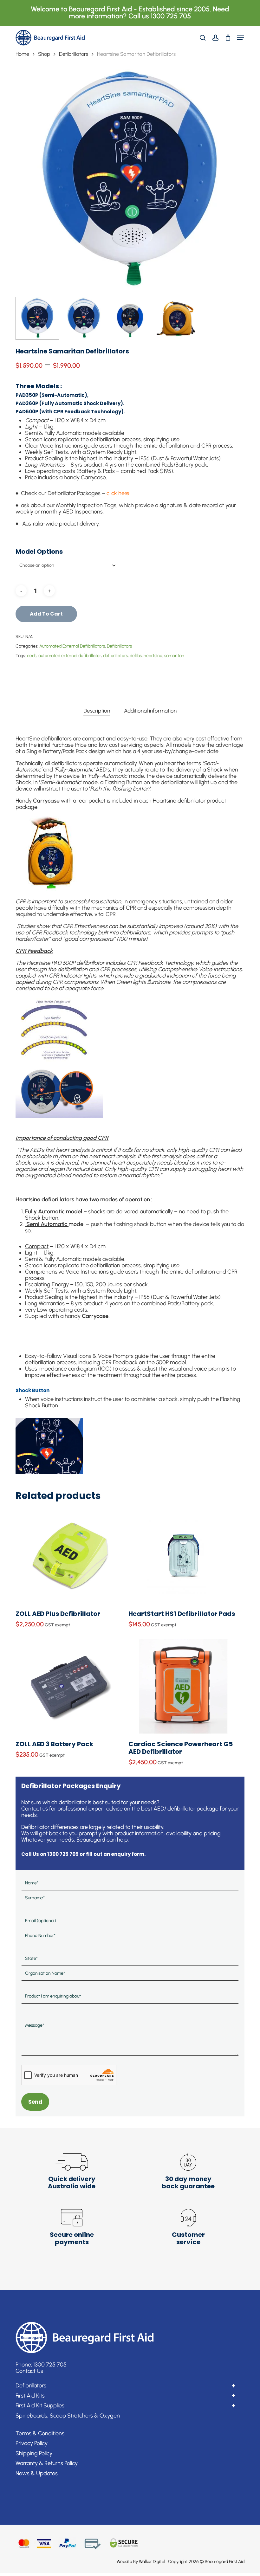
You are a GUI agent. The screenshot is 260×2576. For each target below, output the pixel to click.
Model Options (39, 552)
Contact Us (29, 2371)
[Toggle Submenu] (233, 2386)
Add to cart (46, 614)
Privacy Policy (32, 2443)
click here (118, 493)
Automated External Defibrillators (72, 646)
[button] (241, 38)
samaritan (174, 656)
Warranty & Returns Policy (47, 2463)
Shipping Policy (34, 2453)
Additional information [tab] (150, 711)
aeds (32, 656)
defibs (136, 656)
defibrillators (115, 656)
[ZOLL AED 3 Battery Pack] (70, 1686)
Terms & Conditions (40, 2433)
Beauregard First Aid (225, 2562)
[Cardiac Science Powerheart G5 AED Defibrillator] (183, 1686)
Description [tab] (97, 711)
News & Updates (37, 2473)
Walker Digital (152, 2562)
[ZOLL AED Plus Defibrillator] (70, 1556)
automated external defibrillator (70, 656)
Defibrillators (74, 54)
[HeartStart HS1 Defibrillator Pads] (183, 1556)
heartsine (153, 656)
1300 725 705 (50, 2365)
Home (22, 54)
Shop (44, 54)
